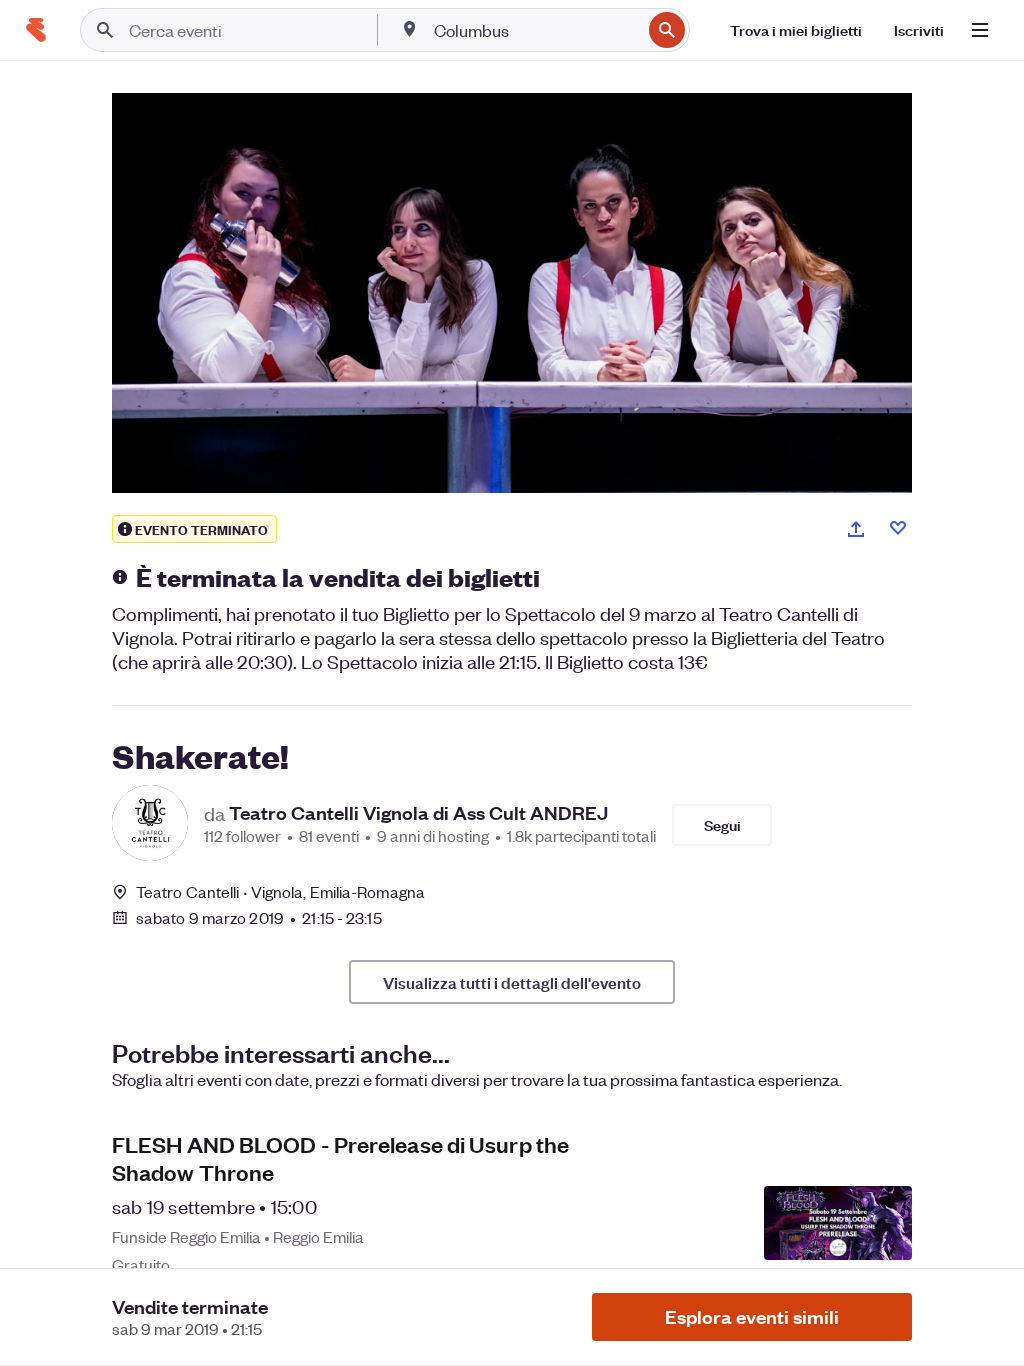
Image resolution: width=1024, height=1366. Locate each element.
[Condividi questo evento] (856, 529)
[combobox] (535, 30)
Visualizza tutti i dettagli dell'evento (512, 982)
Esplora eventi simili (752, 1316)
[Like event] (898, 528)
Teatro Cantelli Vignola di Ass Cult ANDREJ (418, 813)
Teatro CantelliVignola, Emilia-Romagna (280, 891)
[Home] (36, 30)
